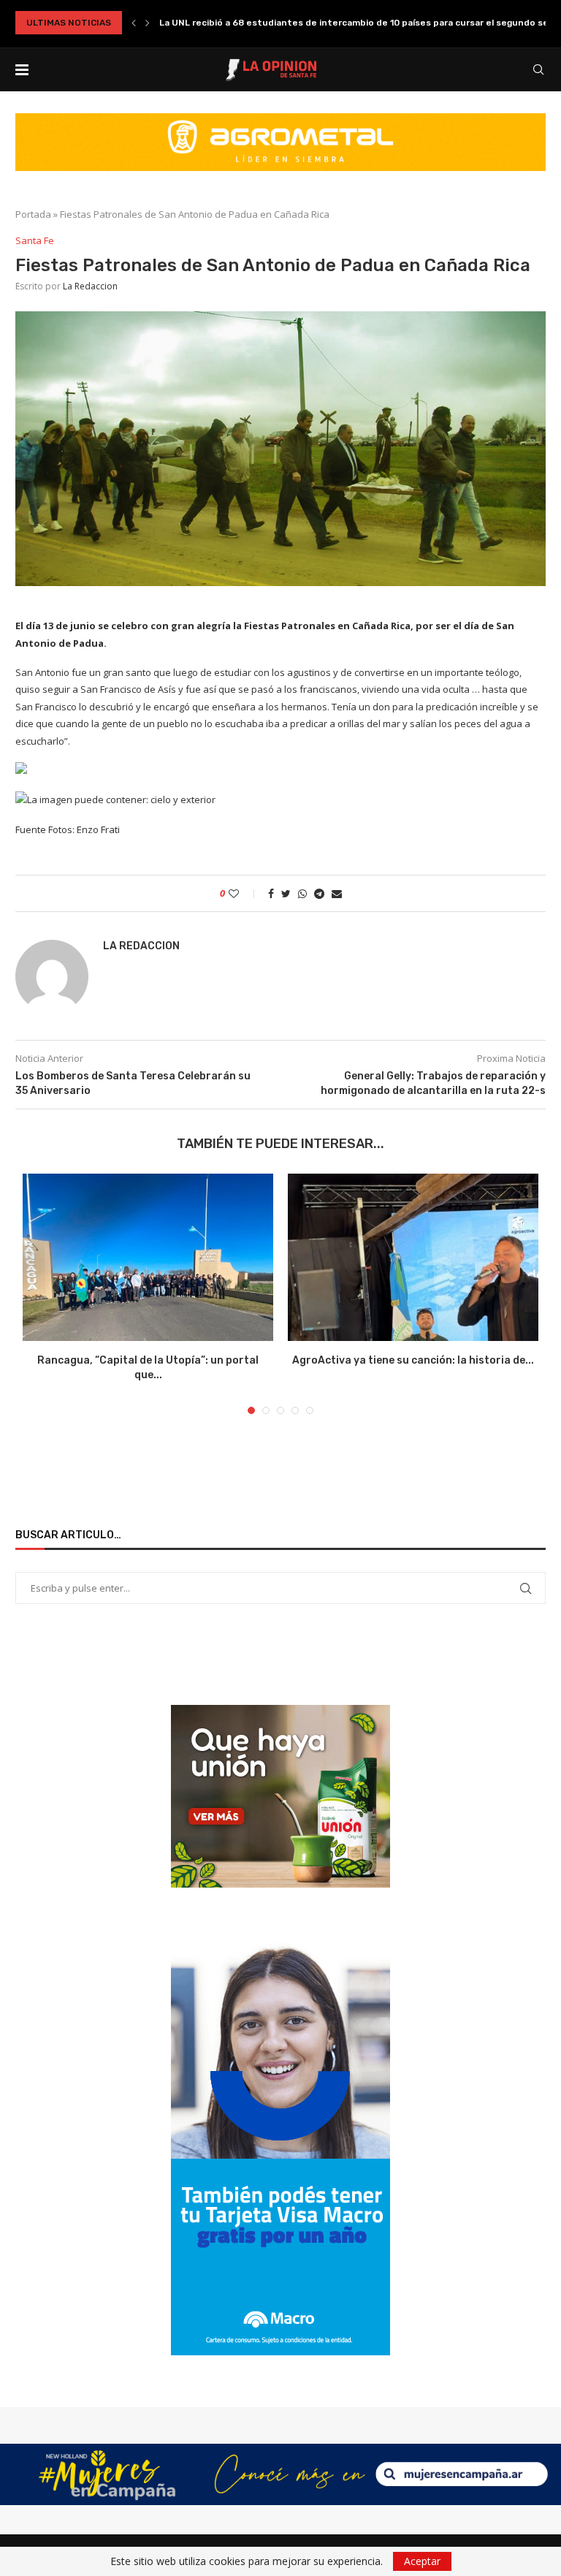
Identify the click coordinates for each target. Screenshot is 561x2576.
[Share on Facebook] (271, 893)
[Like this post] (244, 893)
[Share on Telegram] (319, 893)
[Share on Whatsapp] (302, 893)
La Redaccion (90, 286)
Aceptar (422, 2561)
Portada (33, 214)
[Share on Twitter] (286, 893)
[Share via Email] (337, 893)
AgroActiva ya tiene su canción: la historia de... (413, 1360)
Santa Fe (35, 241)
